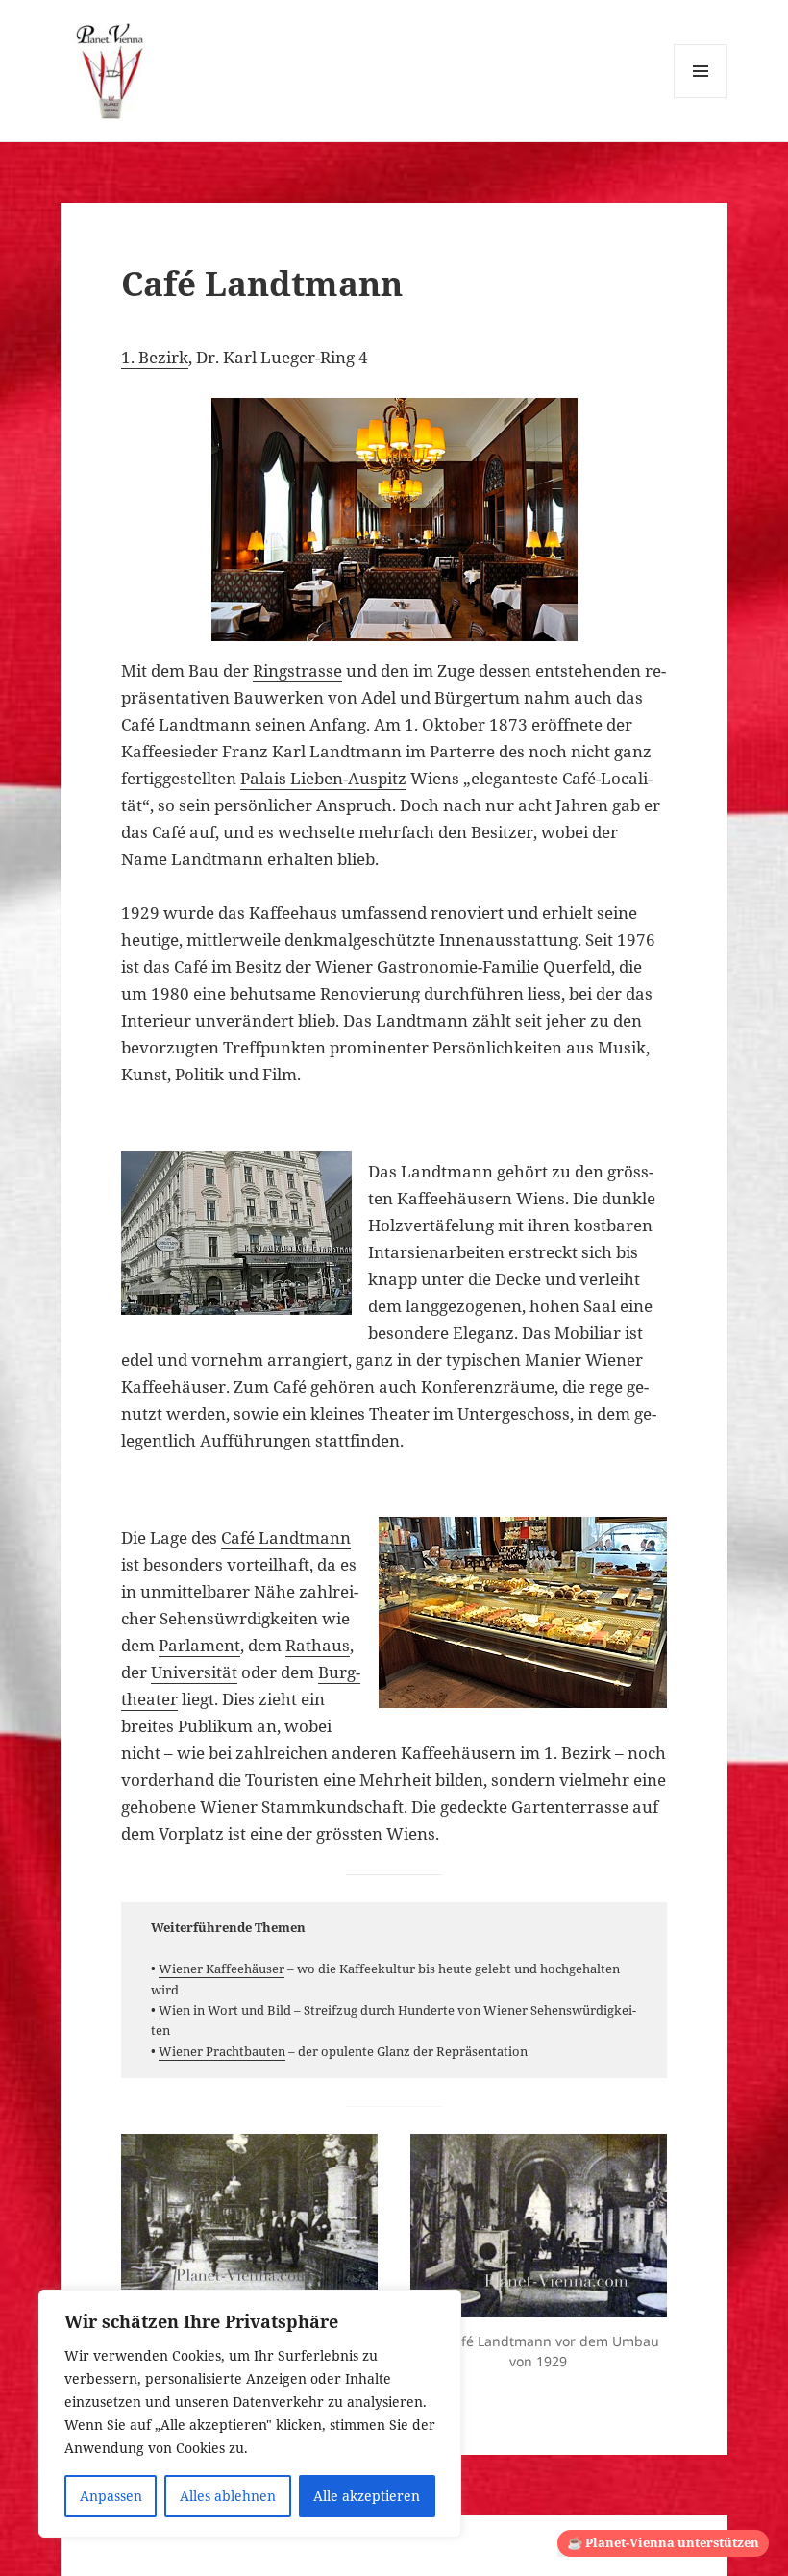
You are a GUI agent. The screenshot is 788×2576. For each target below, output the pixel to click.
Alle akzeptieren (367, 2496)
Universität (194, 1672)
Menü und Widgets (701, 98)
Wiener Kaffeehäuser (222, 1969)
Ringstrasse (297, 670)
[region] (250, 2414)
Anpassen (111, 2496)
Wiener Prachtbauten (222, 2051)
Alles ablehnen (228, 2496)
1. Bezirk (155, 357)
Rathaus (318, 1645)
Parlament (199, 1645)
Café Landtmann (286, 1537)
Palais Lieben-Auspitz (323, 778)
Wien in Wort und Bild (225, 2010)
